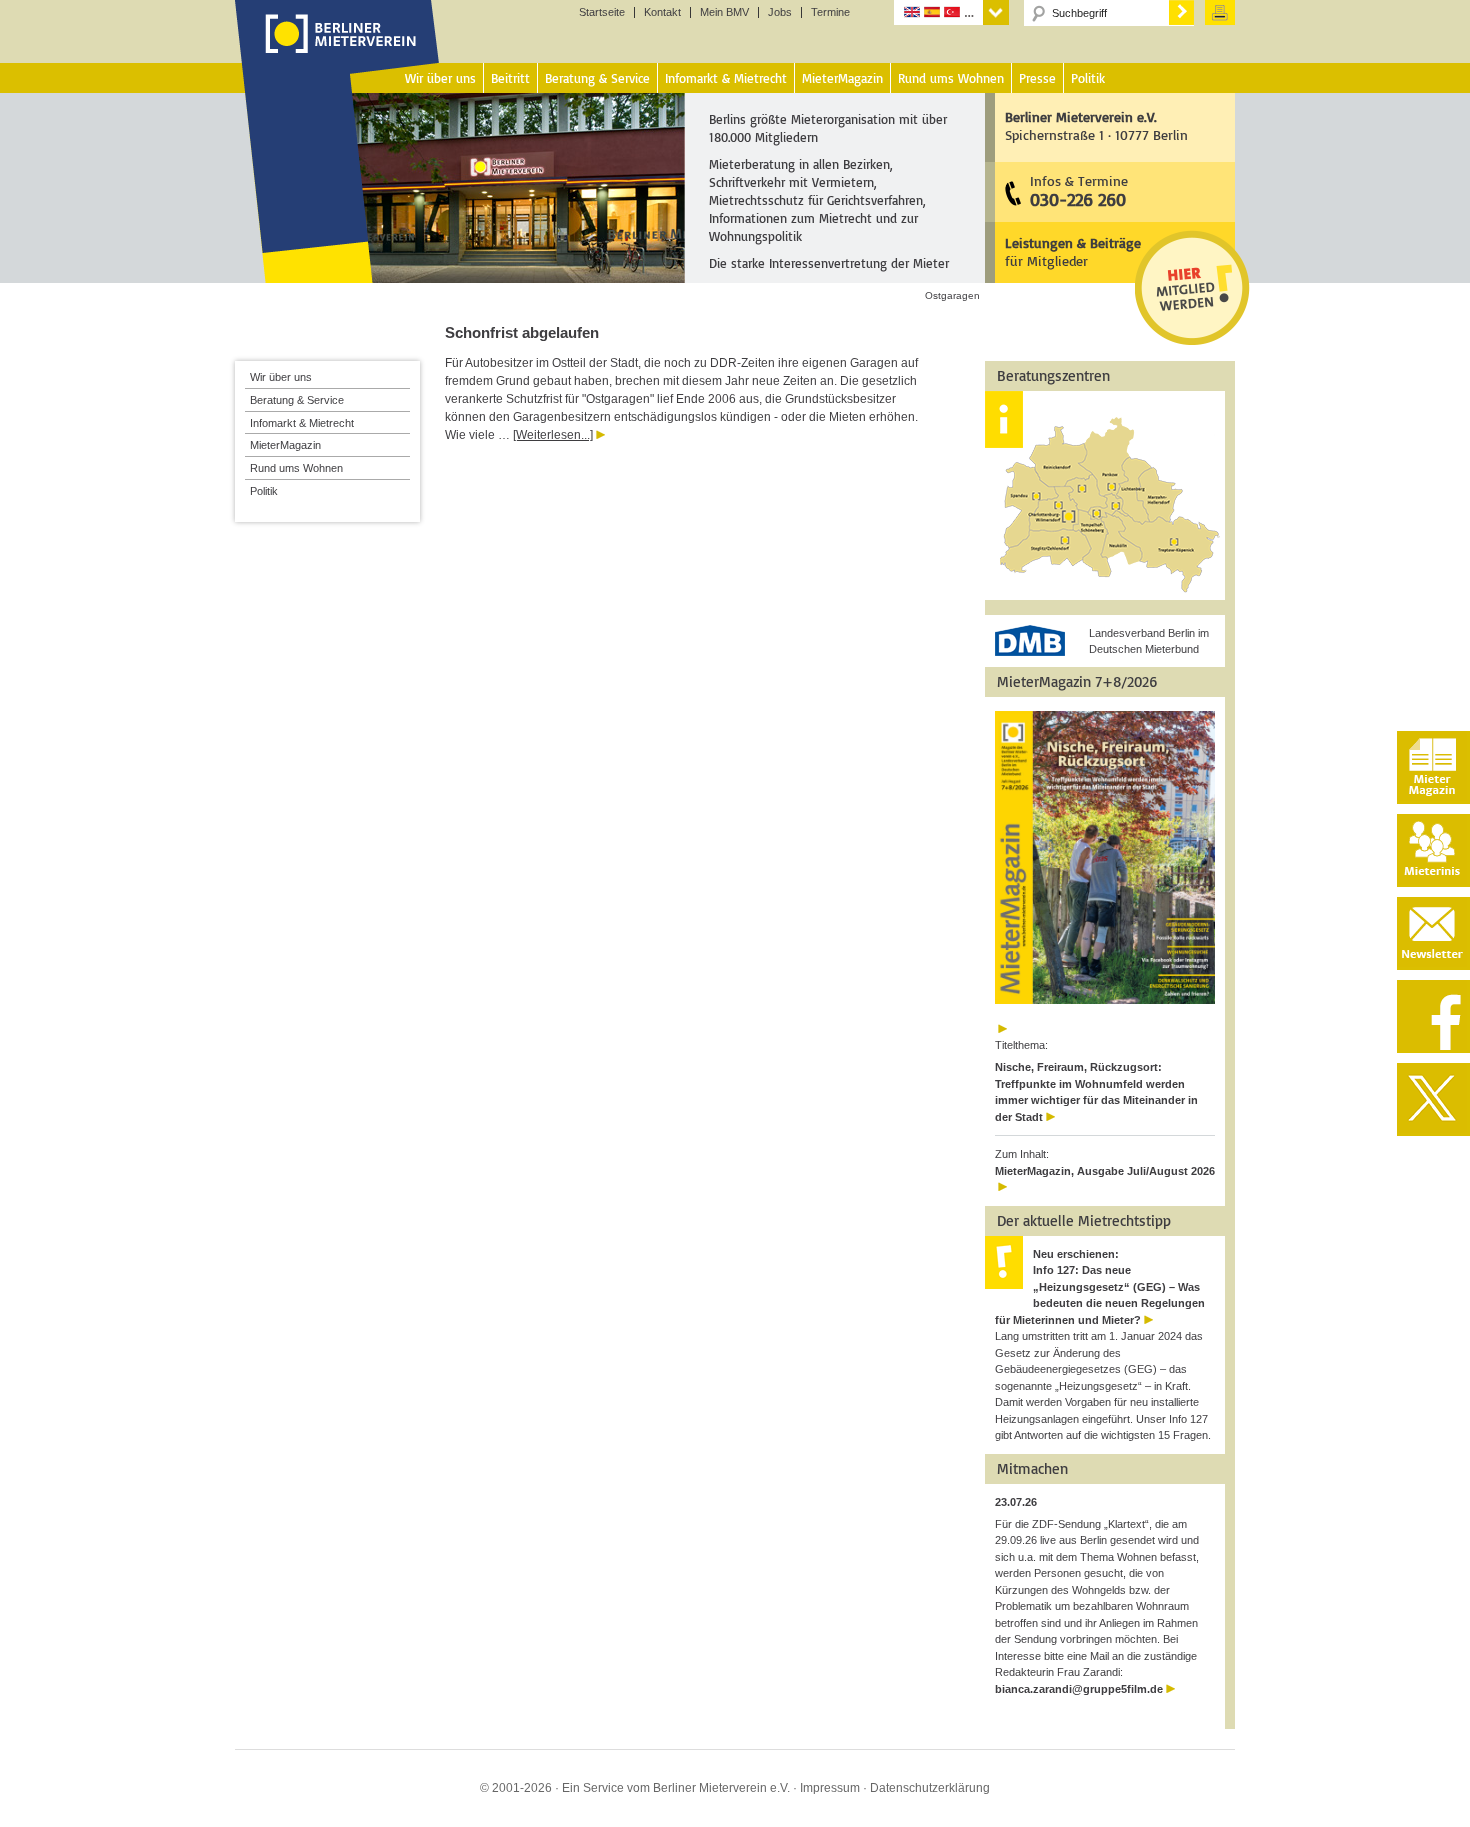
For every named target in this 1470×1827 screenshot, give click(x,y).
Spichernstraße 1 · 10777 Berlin (1096, 125)
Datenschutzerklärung (930, 1788)
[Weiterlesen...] (553, 435)
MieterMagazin (285, 445)
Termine (830, 12)
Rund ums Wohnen (296, 468)
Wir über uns (281, 377)
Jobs (780, 12)
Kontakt (662, 12)
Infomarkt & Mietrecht (302, 423)
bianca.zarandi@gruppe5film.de (1079, 1689)
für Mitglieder (1073, 251)
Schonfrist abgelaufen (522, 332)
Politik (264, 491)
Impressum (830, 1788)
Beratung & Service (297, 400)
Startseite (602, 12)
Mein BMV (724, 12)
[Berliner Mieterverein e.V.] (337, 53)
